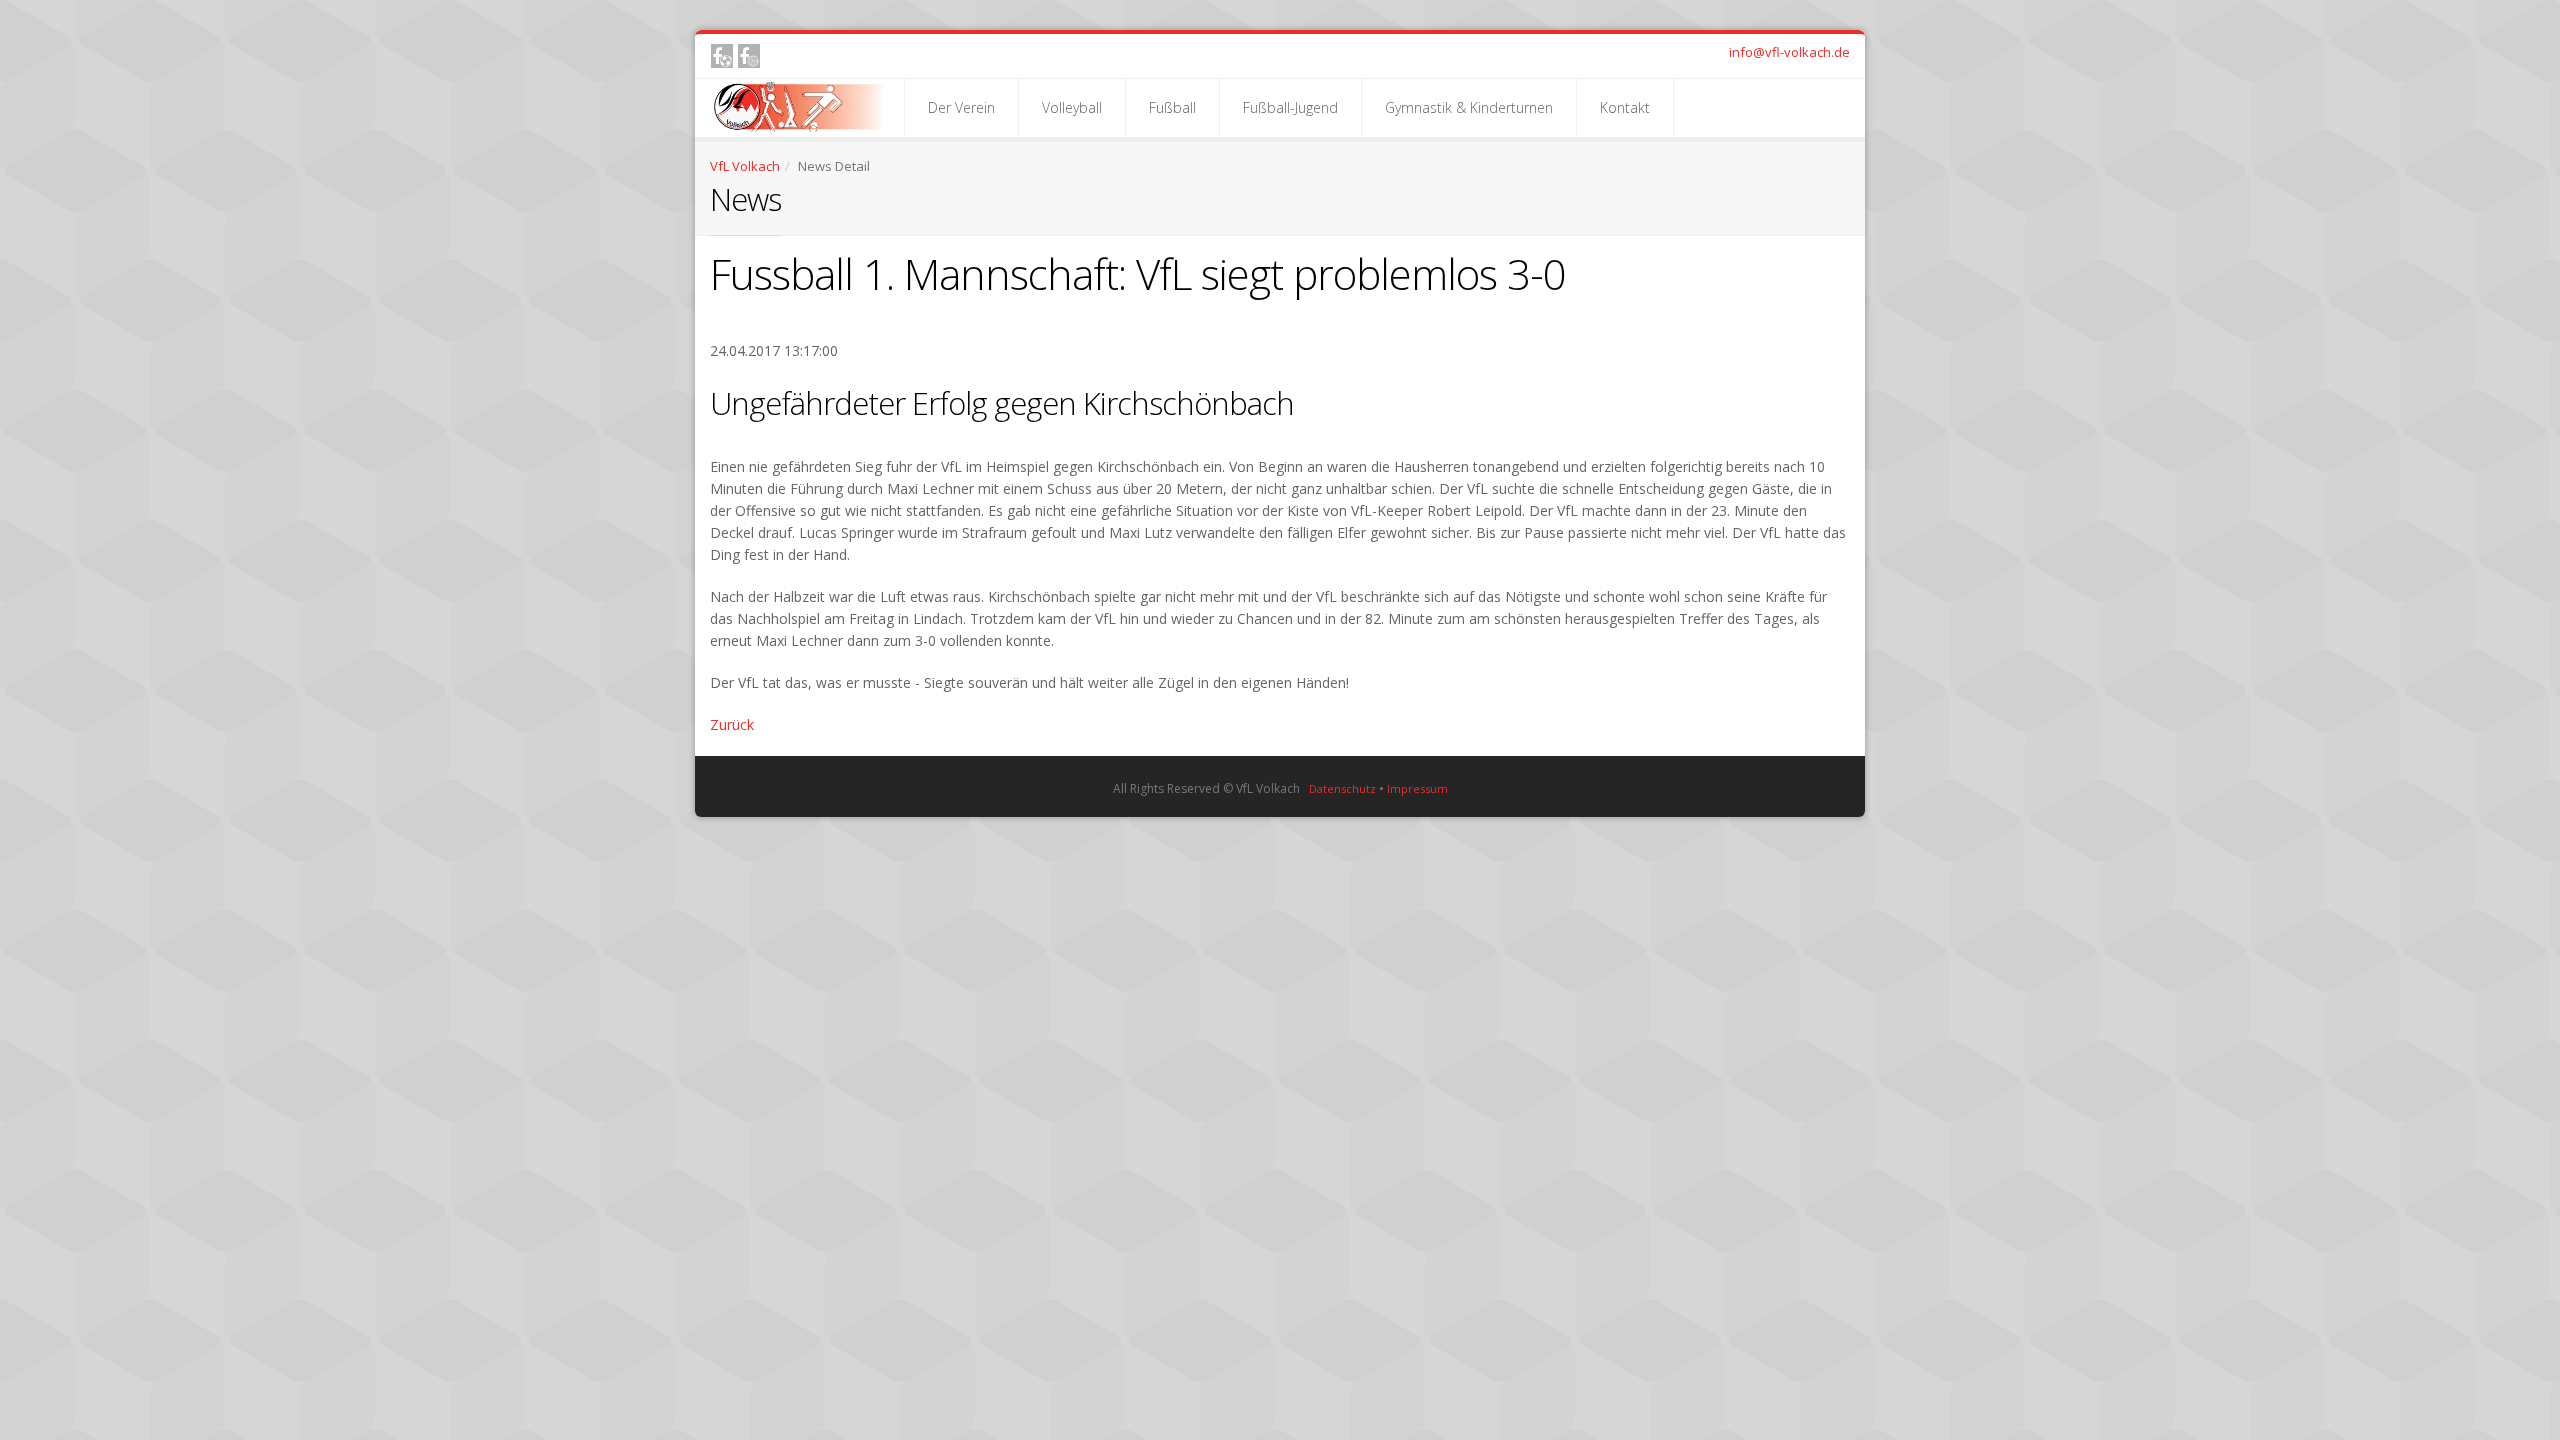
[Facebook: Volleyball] (749, 56)
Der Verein (961, 107)
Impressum (1417, 788)
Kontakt (1625, 107)
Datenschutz (1342, 788)
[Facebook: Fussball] (722, 56)
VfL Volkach (745, 166)
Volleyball (1072, 107)
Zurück (732, 724)
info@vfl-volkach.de (1789, 52)
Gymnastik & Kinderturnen (1469, 107)
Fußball (1172, 107)
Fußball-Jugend (1290, 107)
